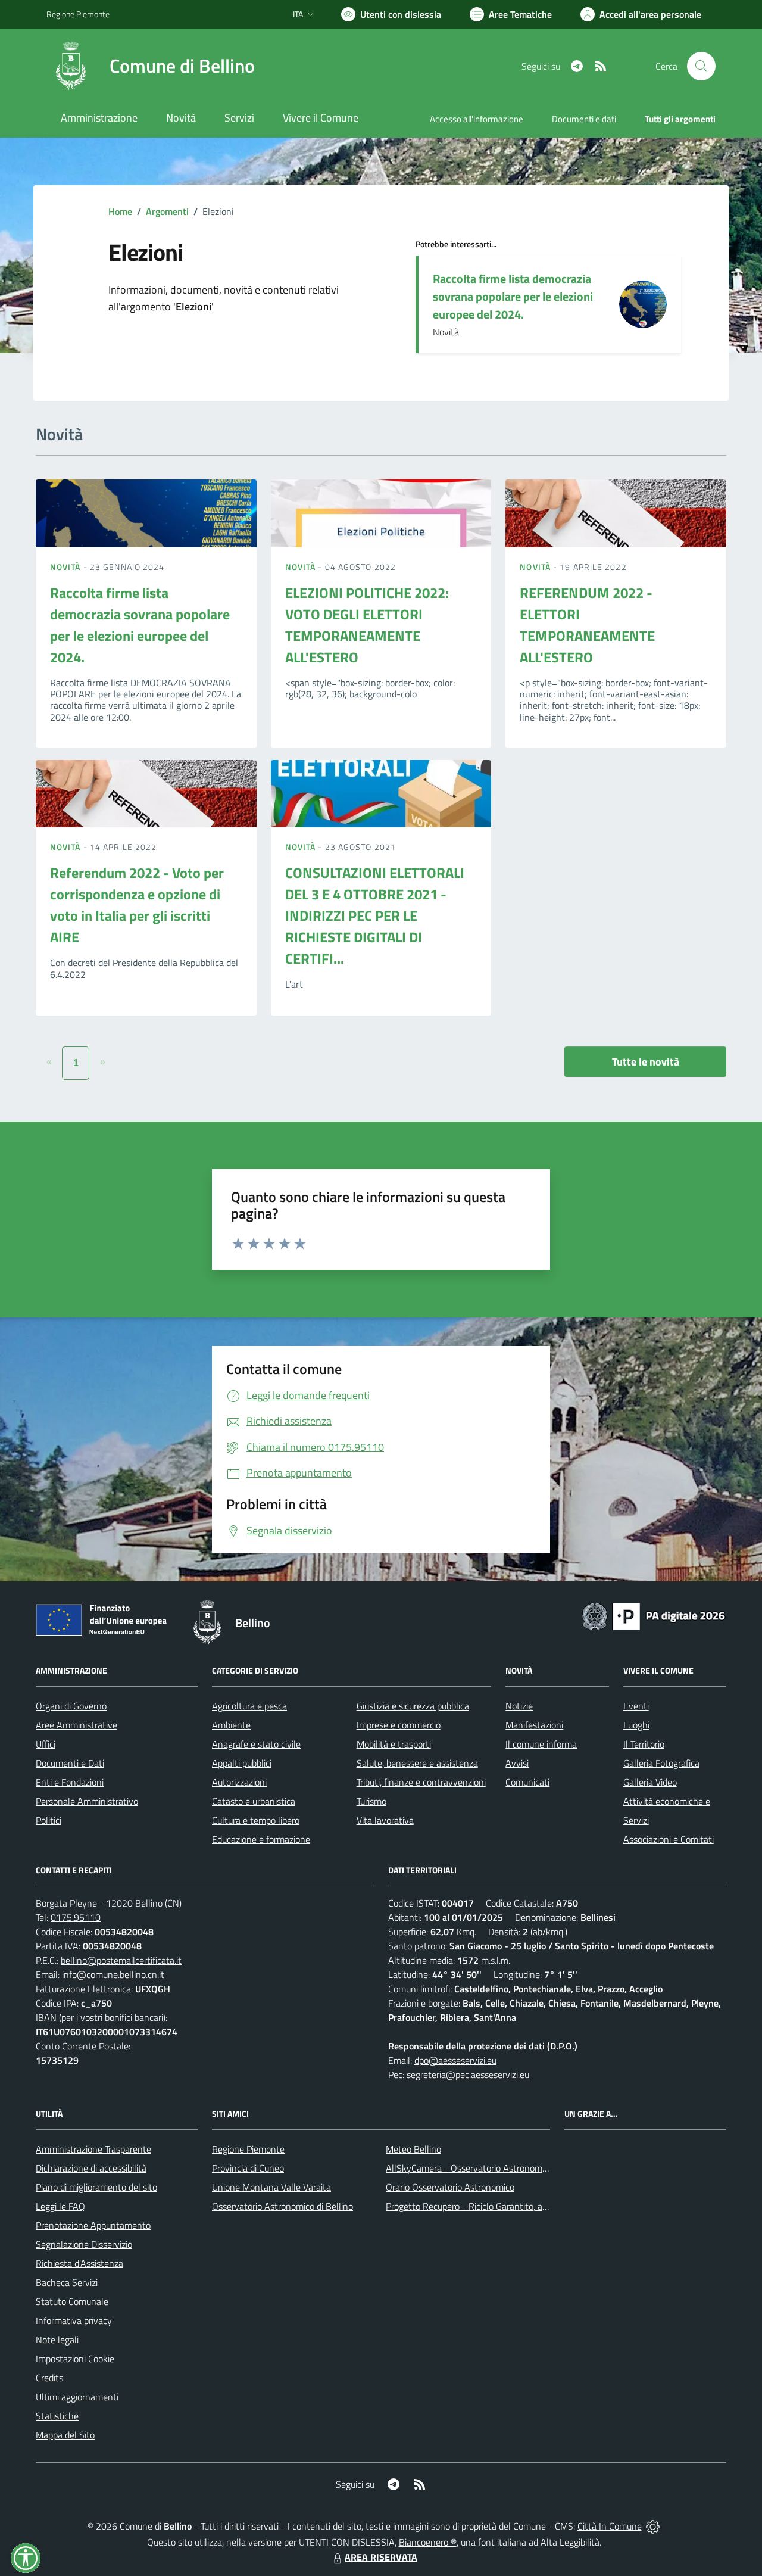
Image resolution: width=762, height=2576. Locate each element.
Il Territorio (644, 1744)
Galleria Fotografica (661, 1763)
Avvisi (517, 1763)
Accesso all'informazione (477, 119)
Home (120, 211)
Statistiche (57, 2416)
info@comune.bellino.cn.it (113, 1974)
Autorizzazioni (239, 1782)
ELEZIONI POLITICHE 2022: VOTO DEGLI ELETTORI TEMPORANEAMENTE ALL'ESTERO (367, 625)
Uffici (46, 1744)
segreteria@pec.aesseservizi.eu (468, 2074)
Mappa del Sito (65, 2435)
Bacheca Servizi (67, 2282)
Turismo (371, 1801)
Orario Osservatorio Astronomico (450, 2187)
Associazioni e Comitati (669, 1839)
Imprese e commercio (399, 1725)
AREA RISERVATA (381, 2557)
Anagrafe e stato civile (256, 1744)
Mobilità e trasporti (394, 1744)
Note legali (57, 2340)
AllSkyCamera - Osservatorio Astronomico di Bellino (489, 2168)
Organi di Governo (71, 1706)
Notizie (519, 1706)
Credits (49, 2378)
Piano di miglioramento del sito (96, 2187)
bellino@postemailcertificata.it (121, 1960)
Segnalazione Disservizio (84, 2244)
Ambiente (231, 1725)
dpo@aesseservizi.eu (455, 2060)
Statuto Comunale (72, 2301)
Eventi (636, 1706)
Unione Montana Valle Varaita (271, 2187)
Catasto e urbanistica (254, 1801)
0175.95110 (76, 1917)
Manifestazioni (534, 1725)
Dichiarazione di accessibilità (91, 2168)
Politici (49, 1820)
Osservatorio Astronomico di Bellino (282, 2206)
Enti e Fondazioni (70, 1782)
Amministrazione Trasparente (93, 2149)
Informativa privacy (74, 2320)
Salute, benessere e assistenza (417, 1763)
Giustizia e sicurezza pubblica (413, 1706)
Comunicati (527, 1782)
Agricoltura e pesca (249, 1706)
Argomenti (167, 211)
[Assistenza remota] (653, 2526)
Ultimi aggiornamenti (77, 2397)
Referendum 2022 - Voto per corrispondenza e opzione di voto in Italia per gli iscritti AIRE (137, 905)
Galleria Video (650, 1782)
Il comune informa (541, 1744)
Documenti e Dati (70, 1763)
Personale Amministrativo (87, 1801)
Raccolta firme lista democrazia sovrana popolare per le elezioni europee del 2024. (513, 296)
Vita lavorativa (385, 1820)
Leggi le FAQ (60, 2206)
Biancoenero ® (428, 2542)
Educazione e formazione (261, 1839)
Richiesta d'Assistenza (79, 2263)
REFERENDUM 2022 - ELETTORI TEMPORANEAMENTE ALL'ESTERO (587, 625)
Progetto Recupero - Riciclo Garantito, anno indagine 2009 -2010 (516, 2206)
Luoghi (636, 1725)
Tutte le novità (646, 1062)
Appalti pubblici (242, 1763)
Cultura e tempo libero (256, 1820)
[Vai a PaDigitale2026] (654, 1615)
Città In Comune (610, 2526)
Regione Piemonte (78, 14)
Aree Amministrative (76, 1725)
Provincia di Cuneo (248, 2168)
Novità (67, 567)
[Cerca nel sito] (701, 66)
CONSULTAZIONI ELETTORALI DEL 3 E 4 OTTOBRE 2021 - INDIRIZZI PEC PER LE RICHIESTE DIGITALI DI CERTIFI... (375, 915)
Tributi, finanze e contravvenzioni (421, 1782)
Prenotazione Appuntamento (93, 2225)
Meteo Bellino (413, 2149)
